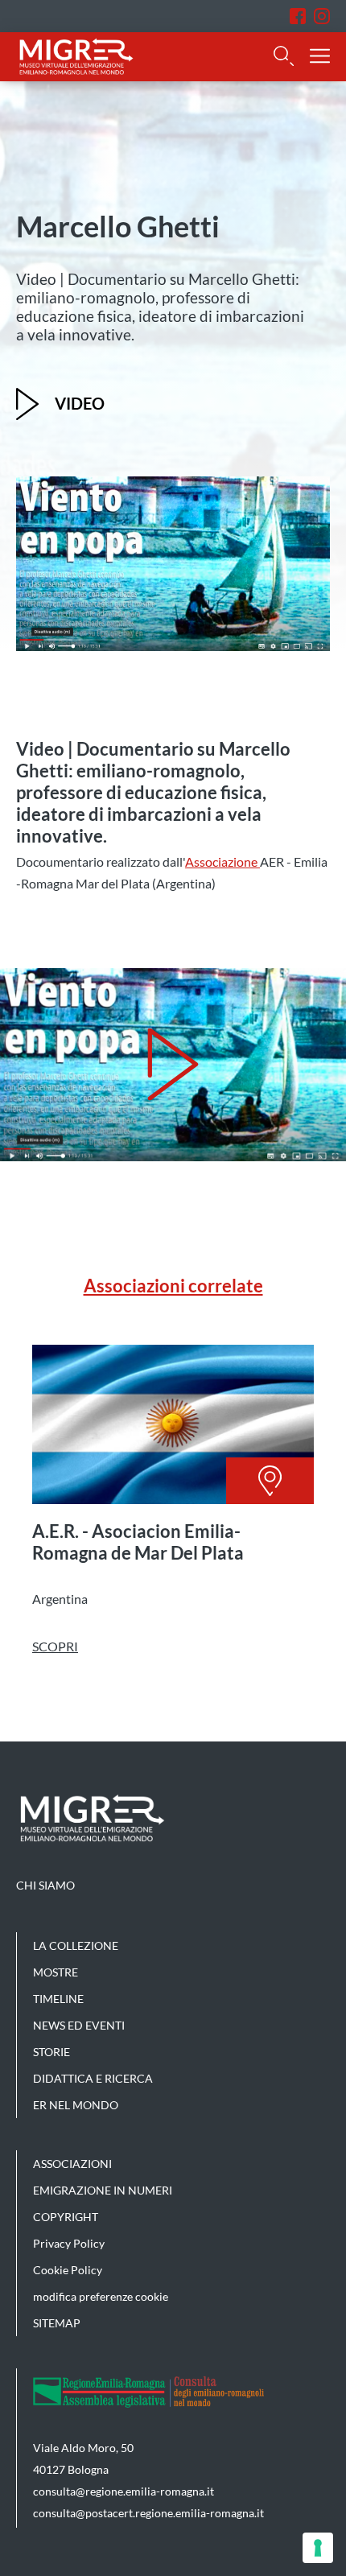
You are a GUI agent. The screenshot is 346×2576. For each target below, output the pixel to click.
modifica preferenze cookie (101, 2296)
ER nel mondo (76, 2105)
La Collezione (76, 1945)
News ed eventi (79, 2025)
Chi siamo (45, 1885)
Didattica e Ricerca (93, 2078)
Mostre (56, 1972)
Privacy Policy (69, 2243)
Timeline (58, 1999)
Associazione (222, 861)
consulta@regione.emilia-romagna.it (124, 2491)
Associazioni (72, 2164)
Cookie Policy (68, 2270)
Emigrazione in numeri (103, 2190)
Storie (51, 2052)
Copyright (66, 2217)
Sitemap (57, 2323)
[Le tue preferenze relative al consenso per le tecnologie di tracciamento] (318, 2548)
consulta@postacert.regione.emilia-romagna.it (148, 2513)
